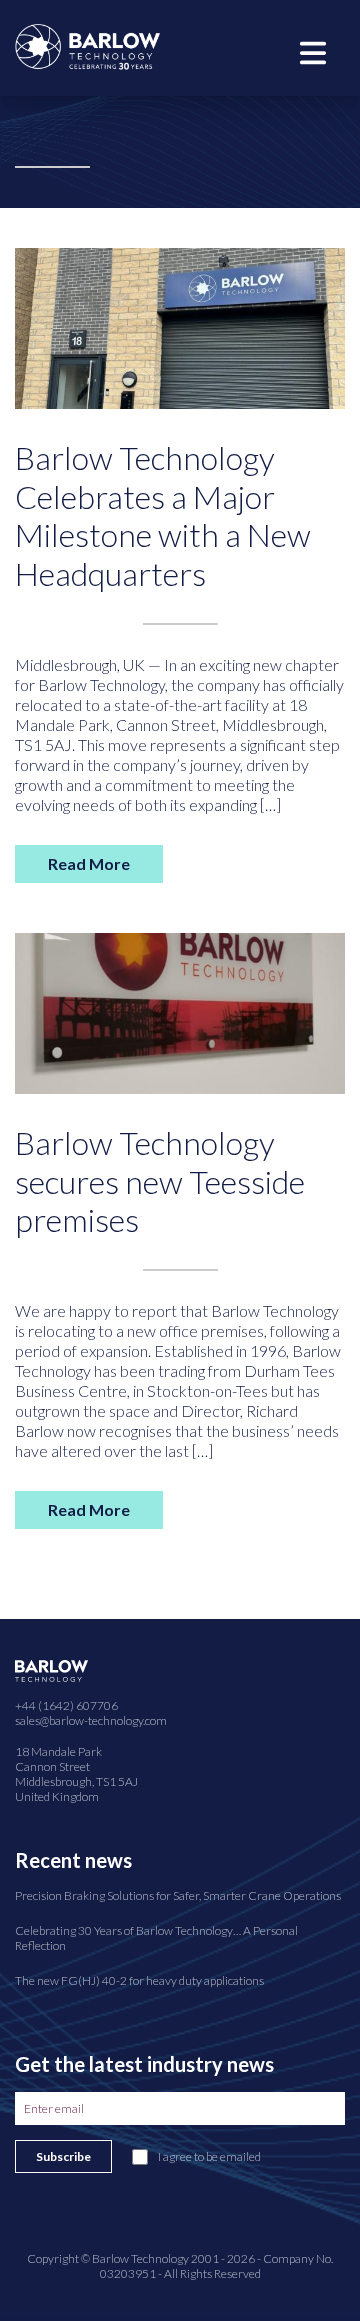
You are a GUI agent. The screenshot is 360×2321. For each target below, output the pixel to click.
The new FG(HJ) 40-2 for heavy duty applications (139, 1980)
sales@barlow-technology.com (91, 1720)
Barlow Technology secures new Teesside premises (160, 1181)
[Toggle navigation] (313, 51)
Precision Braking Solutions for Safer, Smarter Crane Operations (178, 1895)
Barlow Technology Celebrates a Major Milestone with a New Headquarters (163, 515)
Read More (89, 863)
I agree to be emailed (209, 2156)
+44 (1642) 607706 (66, 1705)
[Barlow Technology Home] (87, 44)
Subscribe (63, 2156)
